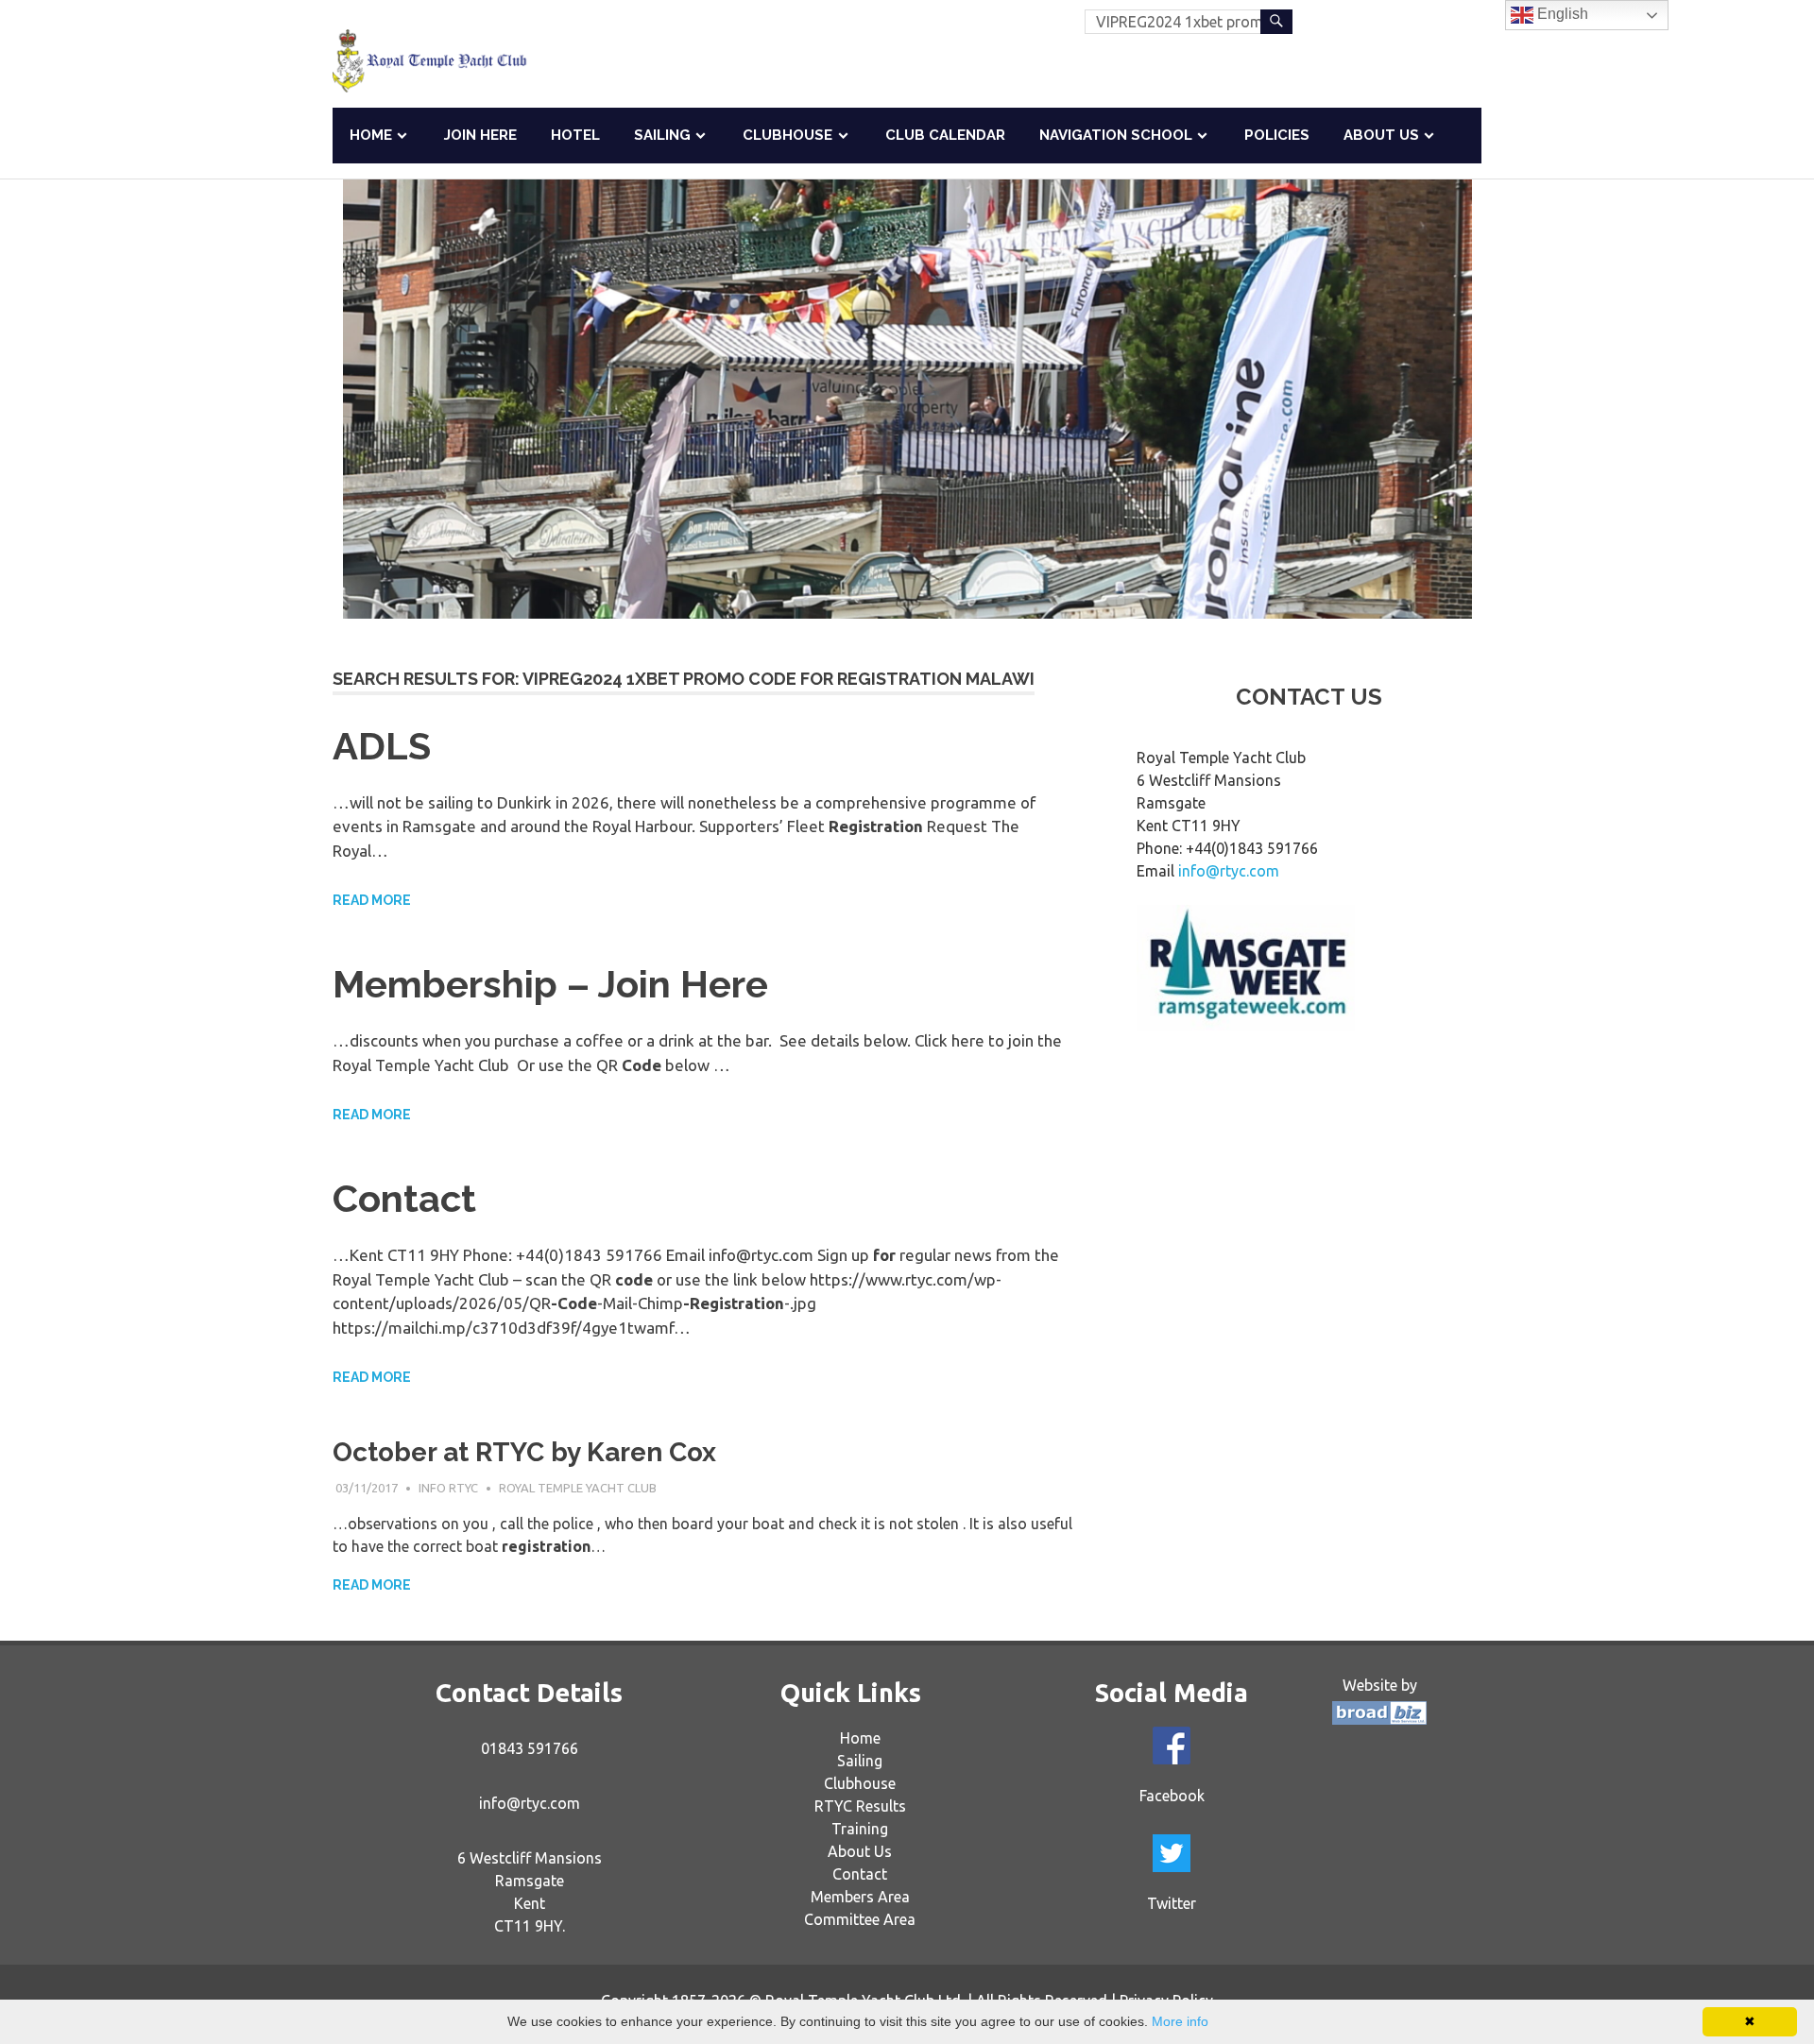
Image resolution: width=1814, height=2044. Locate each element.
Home (371, 135)
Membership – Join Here (550, 984)
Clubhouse (787, 135)
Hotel (575, 135)
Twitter (1172, 1903)
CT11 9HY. (530, 1926)
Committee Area (860, 1919)
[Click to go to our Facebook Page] (1172, 1746)
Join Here (480, 135)
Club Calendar (945, 135)
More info (1180, 2021)
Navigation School (1116, 135)
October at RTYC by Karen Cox (524, 1452)
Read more (372, 900)
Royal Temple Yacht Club (578, 1488)
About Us (1381, 135)
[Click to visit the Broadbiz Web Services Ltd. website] (1379, 1719)
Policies (1277, 135)
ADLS (382, 746)
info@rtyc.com (1229, 871)
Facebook (1172, 1796)
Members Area (860, 1897)
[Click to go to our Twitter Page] (1172, 1853)
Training (860, 1829)
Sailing (662, 135)
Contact (404, 1198)
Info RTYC (448, 1488)
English (1561, 14)
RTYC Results (860, 1806)
